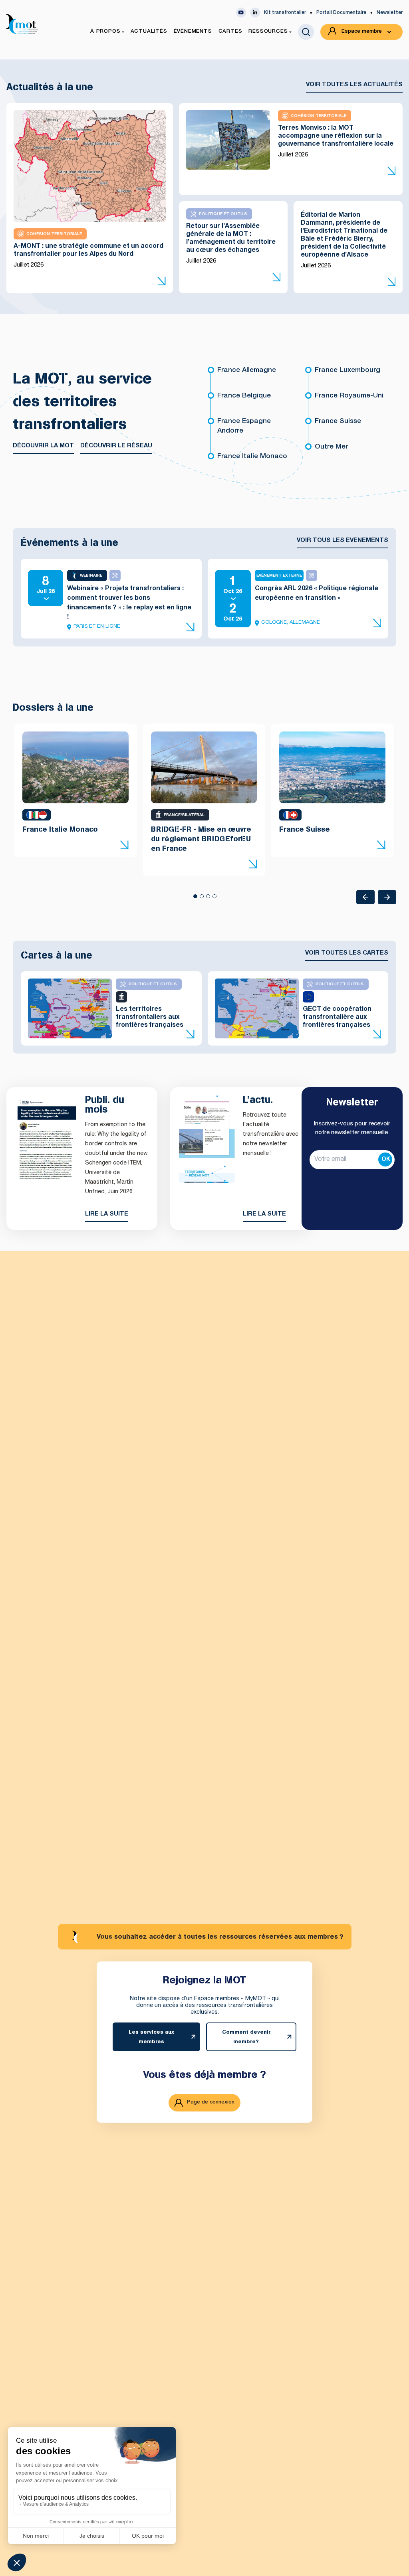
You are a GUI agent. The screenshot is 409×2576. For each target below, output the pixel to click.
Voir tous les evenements (342, 541)
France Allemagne (247, 371)
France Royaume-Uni (349, 396)
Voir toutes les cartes (347, 953)
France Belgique (244, 396)
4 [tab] (214, 899)
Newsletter (390, 13)
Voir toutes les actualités (354, 85)
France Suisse (338, 422)
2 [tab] (201, 899)
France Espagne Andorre (244, 426)
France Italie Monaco (252, 457)
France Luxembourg (347, 371)
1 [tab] (195, 899)
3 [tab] (208, 899)
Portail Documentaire (341, 13)
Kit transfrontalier (285, 13)
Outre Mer (331, 447)
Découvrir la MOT (43, 446)
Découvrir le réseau (116, 446)
